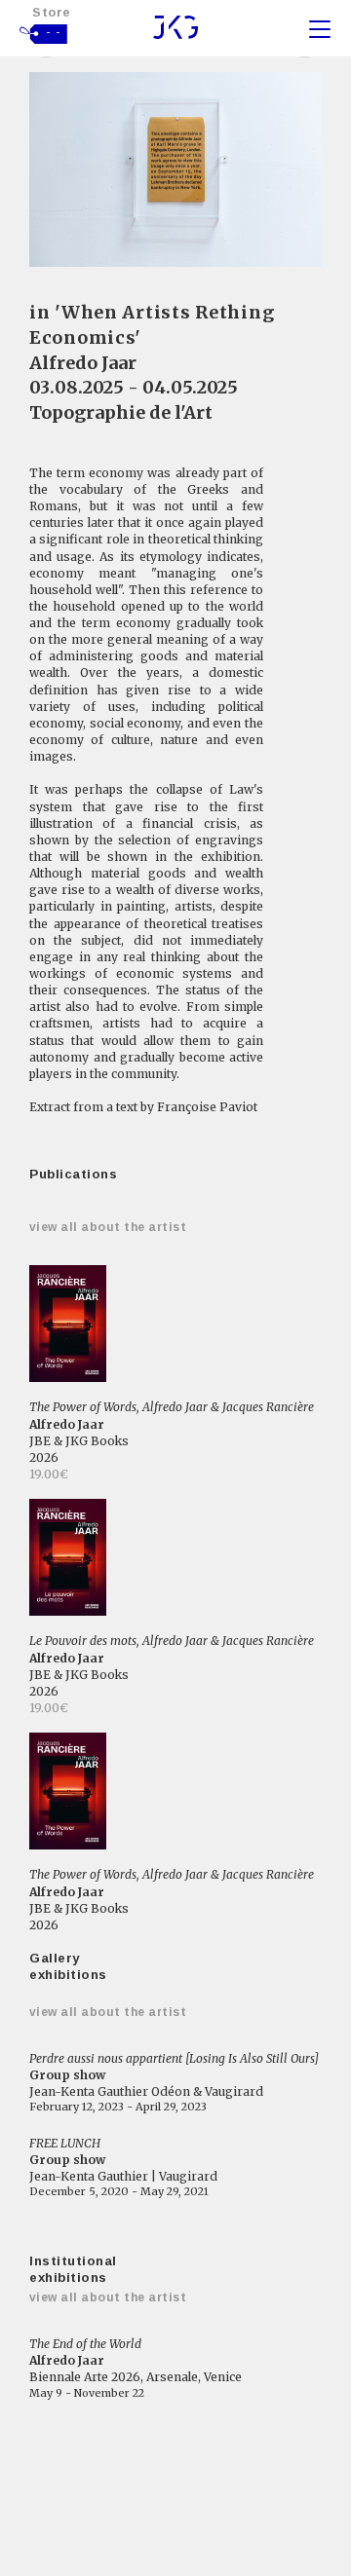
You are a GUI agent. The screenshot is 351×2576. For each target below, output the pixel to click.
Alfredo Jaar (83, 363)
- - (54, 32)
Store (52, 12)
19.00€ (49, 1474)
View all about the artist (108, 1227)
